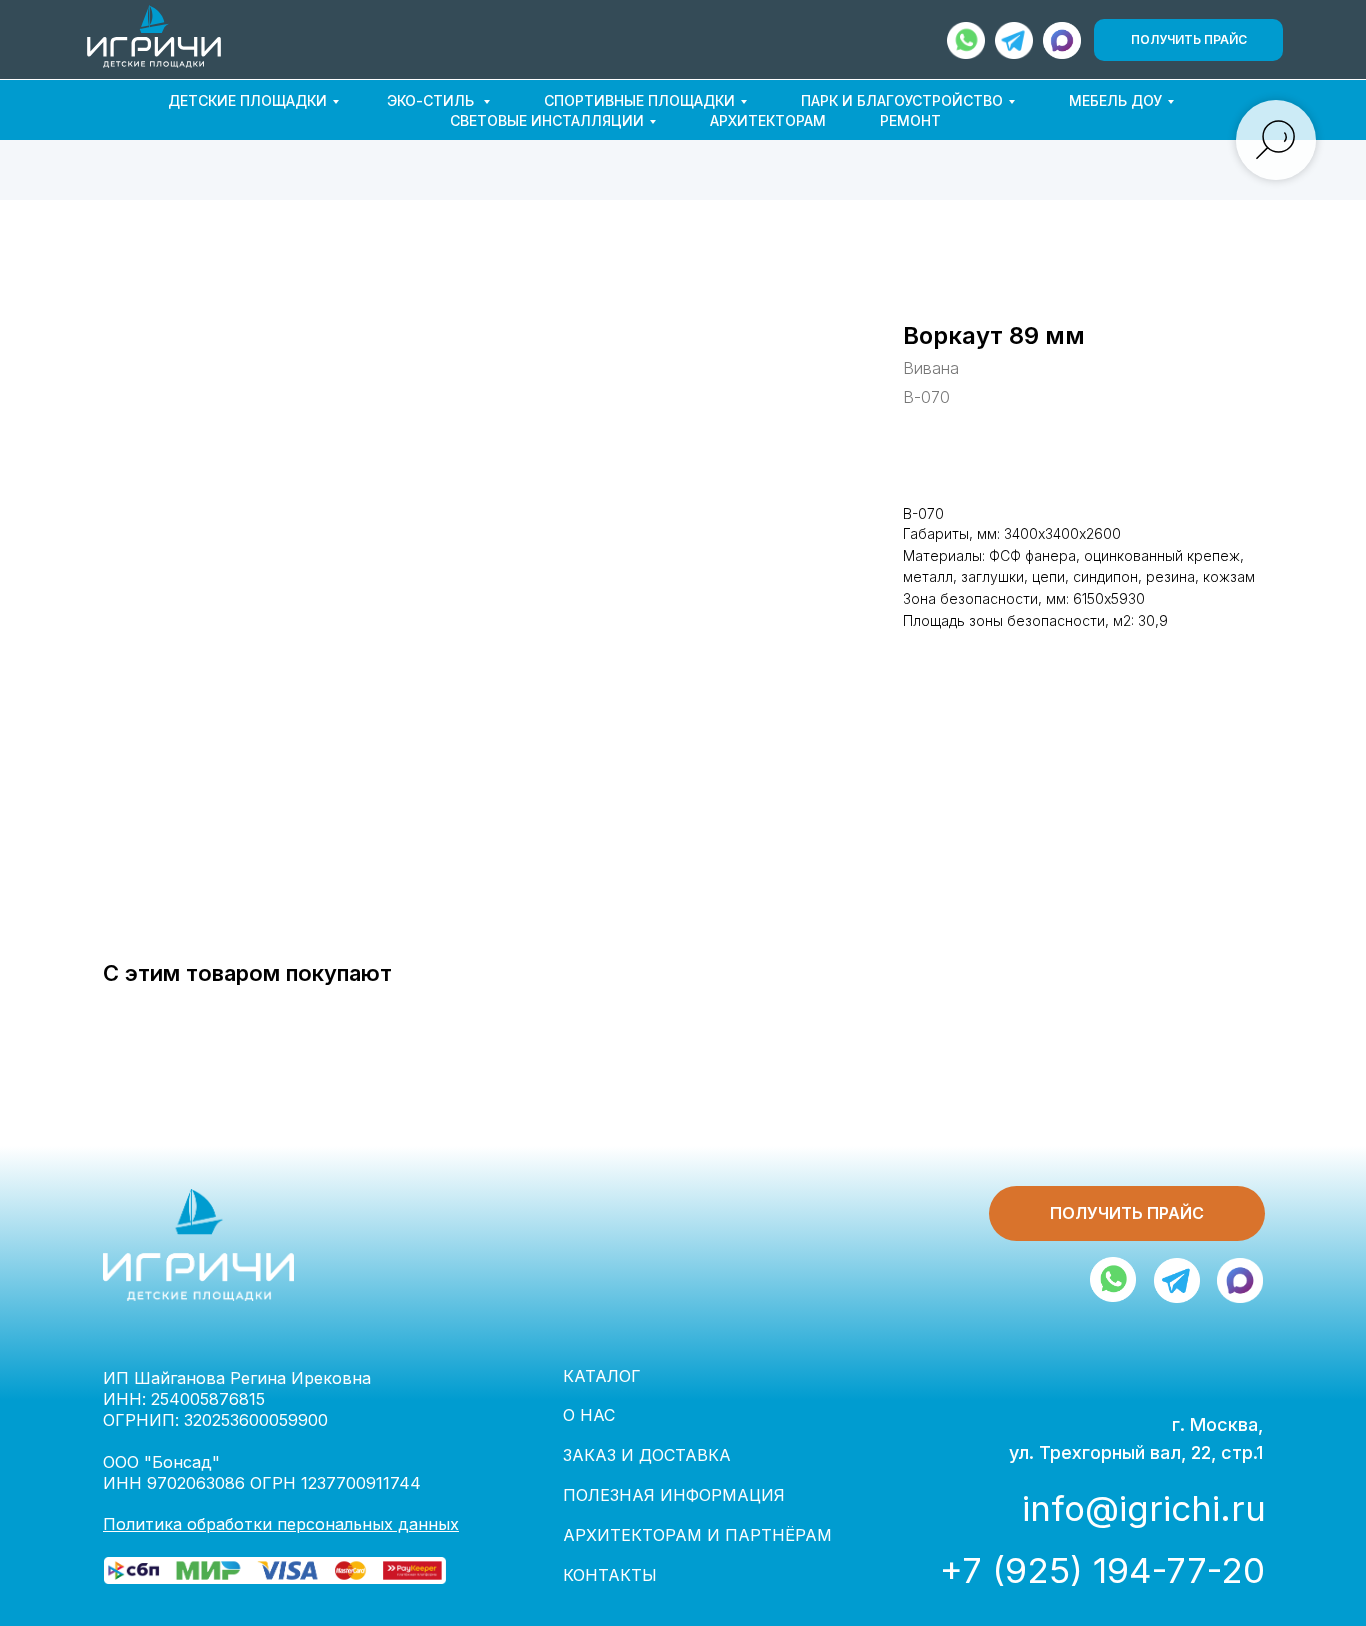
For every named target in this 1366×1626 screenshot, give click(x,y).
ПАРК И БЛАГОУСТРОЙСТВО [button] (902, 100)
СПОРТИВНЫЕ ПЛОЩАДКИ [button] (639, 100)
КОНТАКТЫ (610, 1575)
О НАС (589, 1415)
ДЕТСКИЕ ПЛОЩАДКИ (247, 100)
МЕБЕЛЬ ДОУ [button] (1115, 100)
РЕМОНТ (910, 120)
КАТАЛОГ (602, 1376)
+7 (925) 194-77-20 (1102, 1570)
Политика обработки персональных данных (281, 1524)
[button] (1188, 40)
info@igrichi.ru (1144, 1508)
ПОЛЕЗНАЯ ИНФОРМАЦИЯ (674, 1495)
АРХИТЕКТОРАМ (768, 120)
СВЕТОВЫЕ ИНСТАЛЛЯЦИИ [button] (547, 120)
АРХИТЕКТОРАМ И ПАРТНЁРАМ (697, 1535)
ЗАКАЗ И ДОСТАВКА (647, 1455)
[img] (1062, 40)
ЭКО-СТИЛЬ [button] (432, 100)
